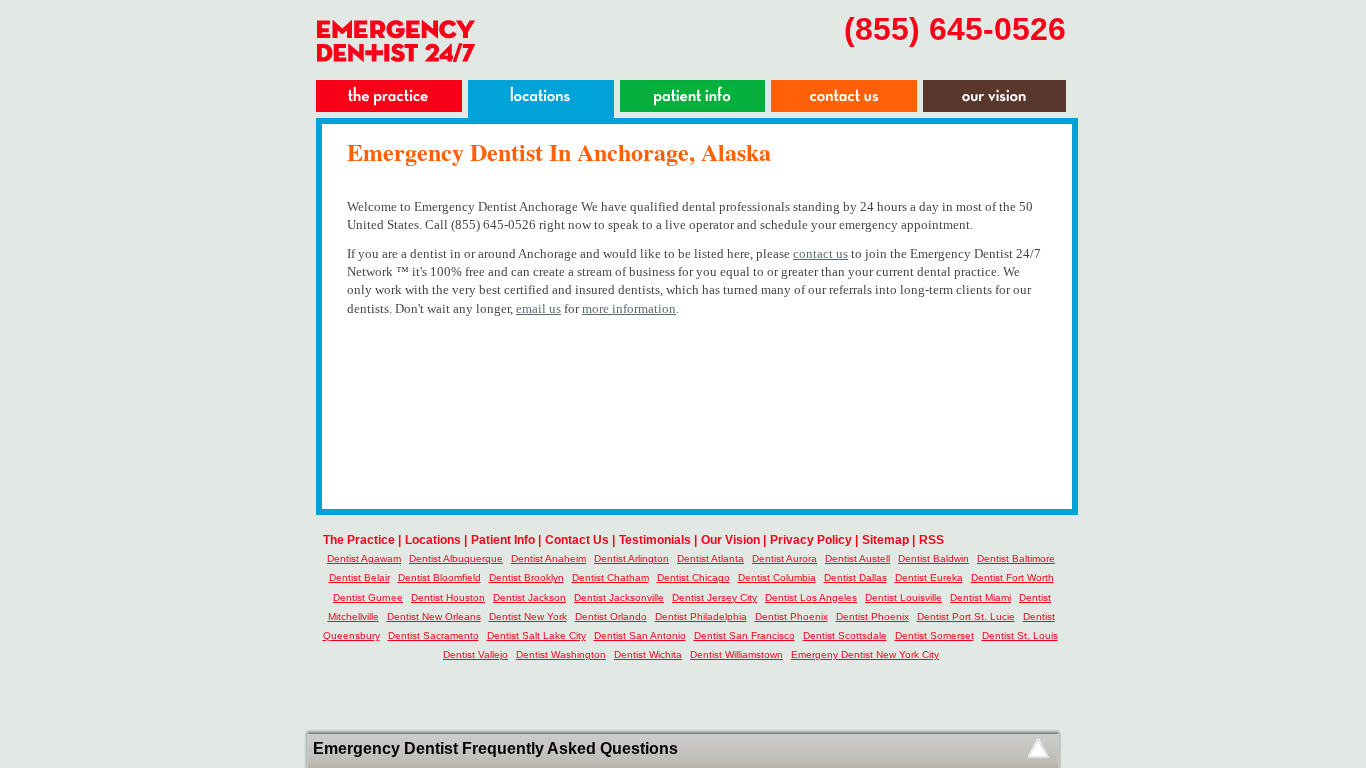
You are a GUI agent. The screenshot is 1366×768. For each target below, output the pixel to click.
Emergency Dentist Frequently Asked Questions (495, 748)
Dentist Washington (561, 654)
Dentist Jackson (529, 597)
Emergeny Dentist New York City (865, 654)
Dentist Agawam (364, 558)
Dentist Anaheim (548, 558)
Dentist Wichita (648, 654)
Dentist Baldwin (933, 558)
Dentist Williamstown (736, 654)
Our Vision (730, 540)
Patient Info (503, 540)
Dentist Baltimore (1016, 558)
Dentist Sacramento (433, 635)
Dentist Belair (359, 577)
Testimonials (655, 540)
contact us (820, 253)
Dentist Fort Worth (1012, 577)
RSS (931, 540)
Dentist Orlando (611, 616)
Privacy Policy (811, 540)
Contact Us (577, 540)
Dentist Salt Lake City (536, 635)
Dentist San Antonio (640, 635)
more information (629, 308)
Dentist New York (528, 616)
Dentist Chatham (610, 577)
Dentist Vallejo (475, 654)
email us (538, 308)
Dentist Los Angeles (811, 597)
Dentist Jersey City (714, 597)
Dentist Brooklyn (526, 577)
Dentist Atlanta (710, 558)
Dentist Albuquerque (456, 558)
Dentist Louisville (903, 597)
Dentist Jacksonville (619, 597)
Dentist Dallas (855, 577)
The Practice (359, 540)
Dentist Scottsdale (845, 635)
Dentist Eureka (929, 577)
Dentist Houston (448, 597)
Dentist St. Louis (1020, 635)
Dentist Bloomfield (439, 577)
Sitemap (885, 540)
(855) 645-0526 (955, 29)
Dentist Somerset (934, 635)
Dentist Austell (857, 558)
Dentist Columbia (777, 577)
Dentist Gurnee (368, 597)
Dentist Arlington (631, 558)
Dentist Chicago (693, 577)
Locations (433, 540)
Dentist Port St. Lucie (966, 616)
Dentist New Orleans (434, 616)
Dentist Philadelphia (701, 616)
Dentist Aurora (784, 558)
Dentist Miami (980, 597)
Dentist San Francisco (744, 635)
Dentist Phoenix (791, 616)
